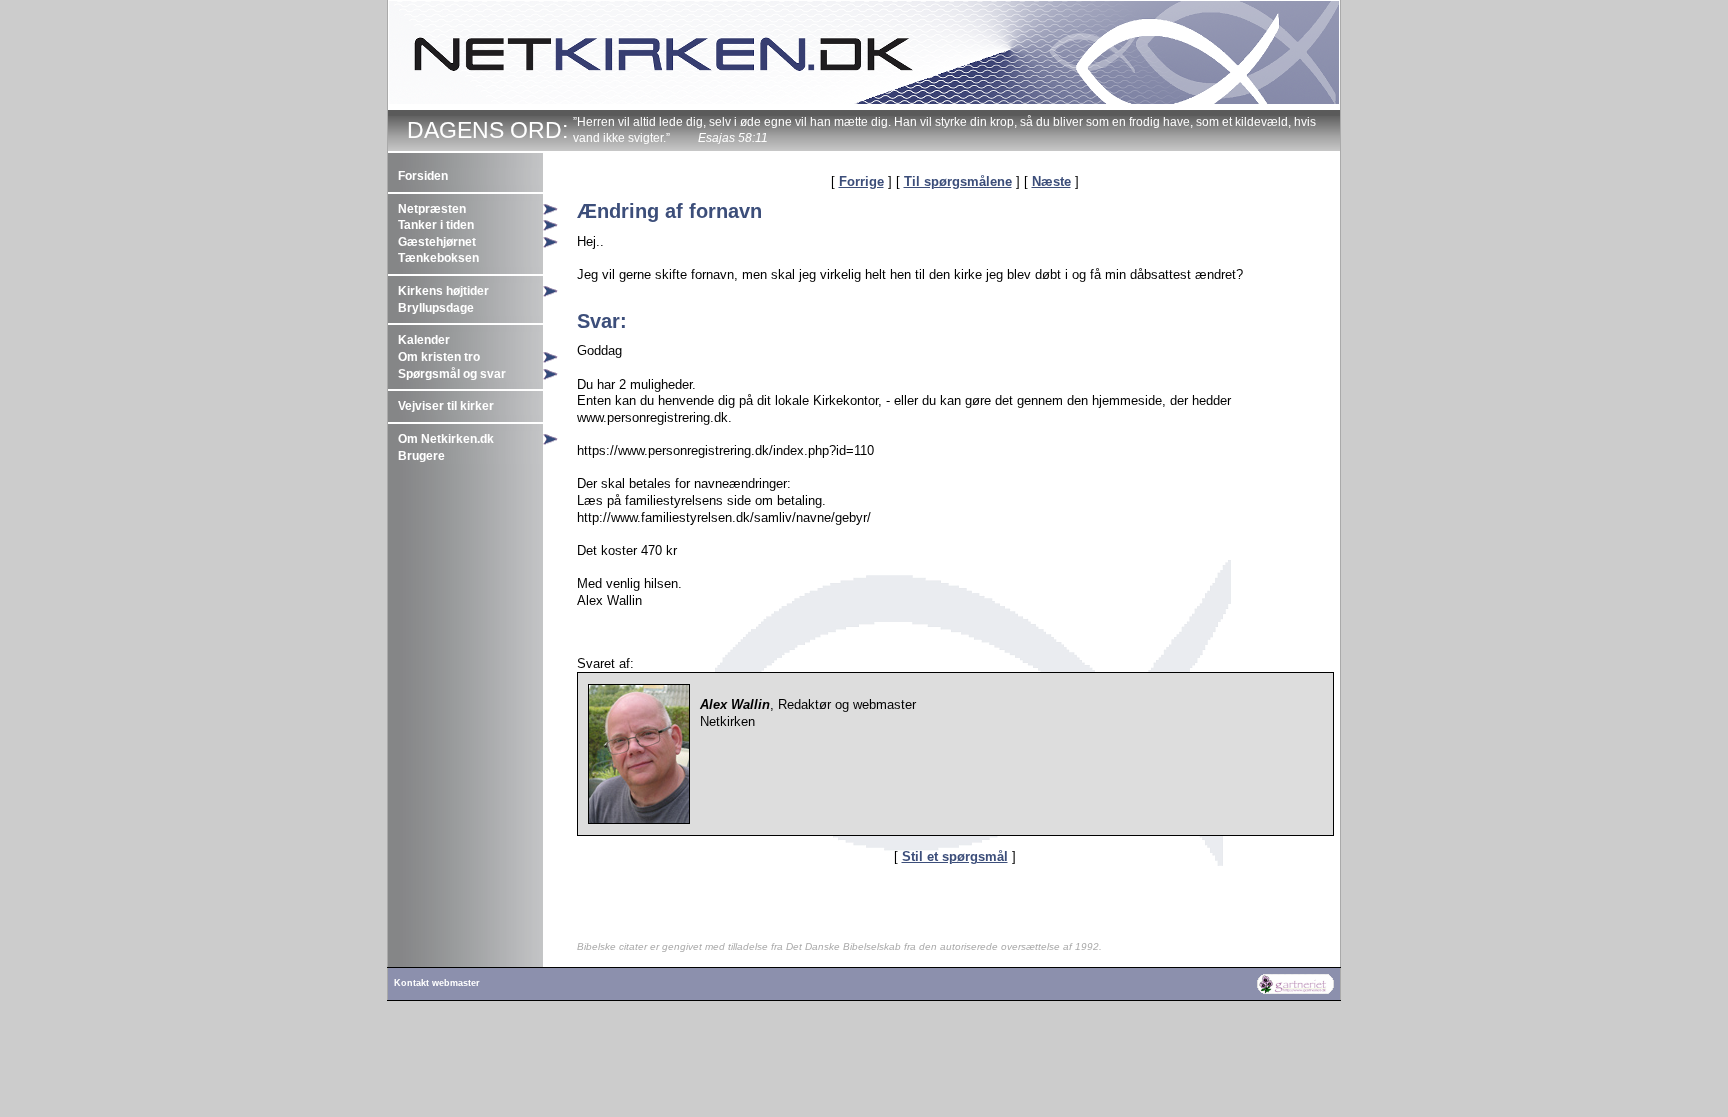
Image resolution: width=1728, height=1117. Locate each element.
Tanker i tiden (436, 225)
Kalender (424, 340)
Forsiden (423, 176)
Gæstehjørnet (437, 242)
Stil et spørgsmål (955, 856)
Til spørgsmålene (958, 181)
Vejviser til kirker (446, 406)
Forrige (861, 181)
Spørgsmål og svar (452, 374)
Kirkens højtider (443, 291)
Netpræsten (432, 209)
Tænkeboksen (438, 258)
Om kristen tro (439, 357)
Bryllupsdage (436, 308)
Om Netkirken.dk (446, 439)
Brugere (421, 456)
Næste (1051, 181)
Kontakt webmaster (437, 983)
